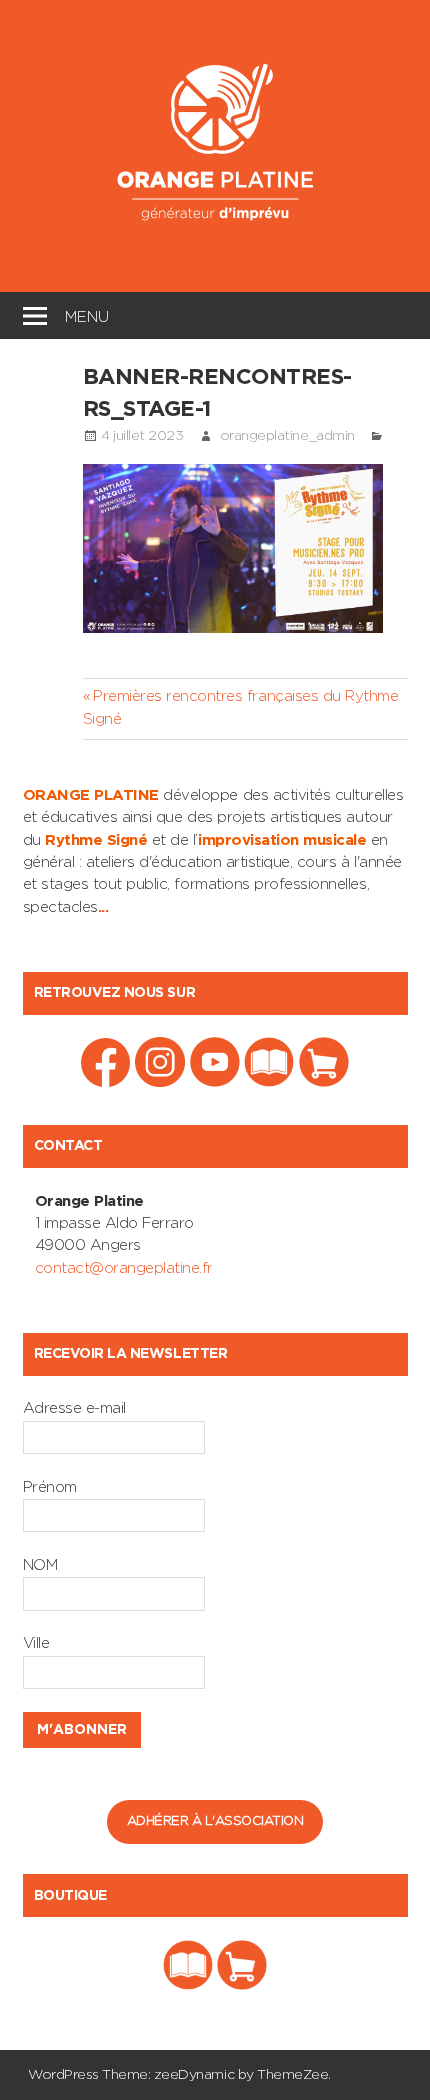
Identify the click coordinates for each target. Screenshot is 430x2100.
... (103, 907)
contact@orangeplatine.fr (124, 1268)
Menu (87, 314)
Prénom (50, 1487)
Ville (36, 1643)
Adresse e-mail (74, 1408)
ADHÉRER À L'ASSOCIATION (215, 1821)
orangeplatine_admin (287, 436)
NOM (40, 1565)
